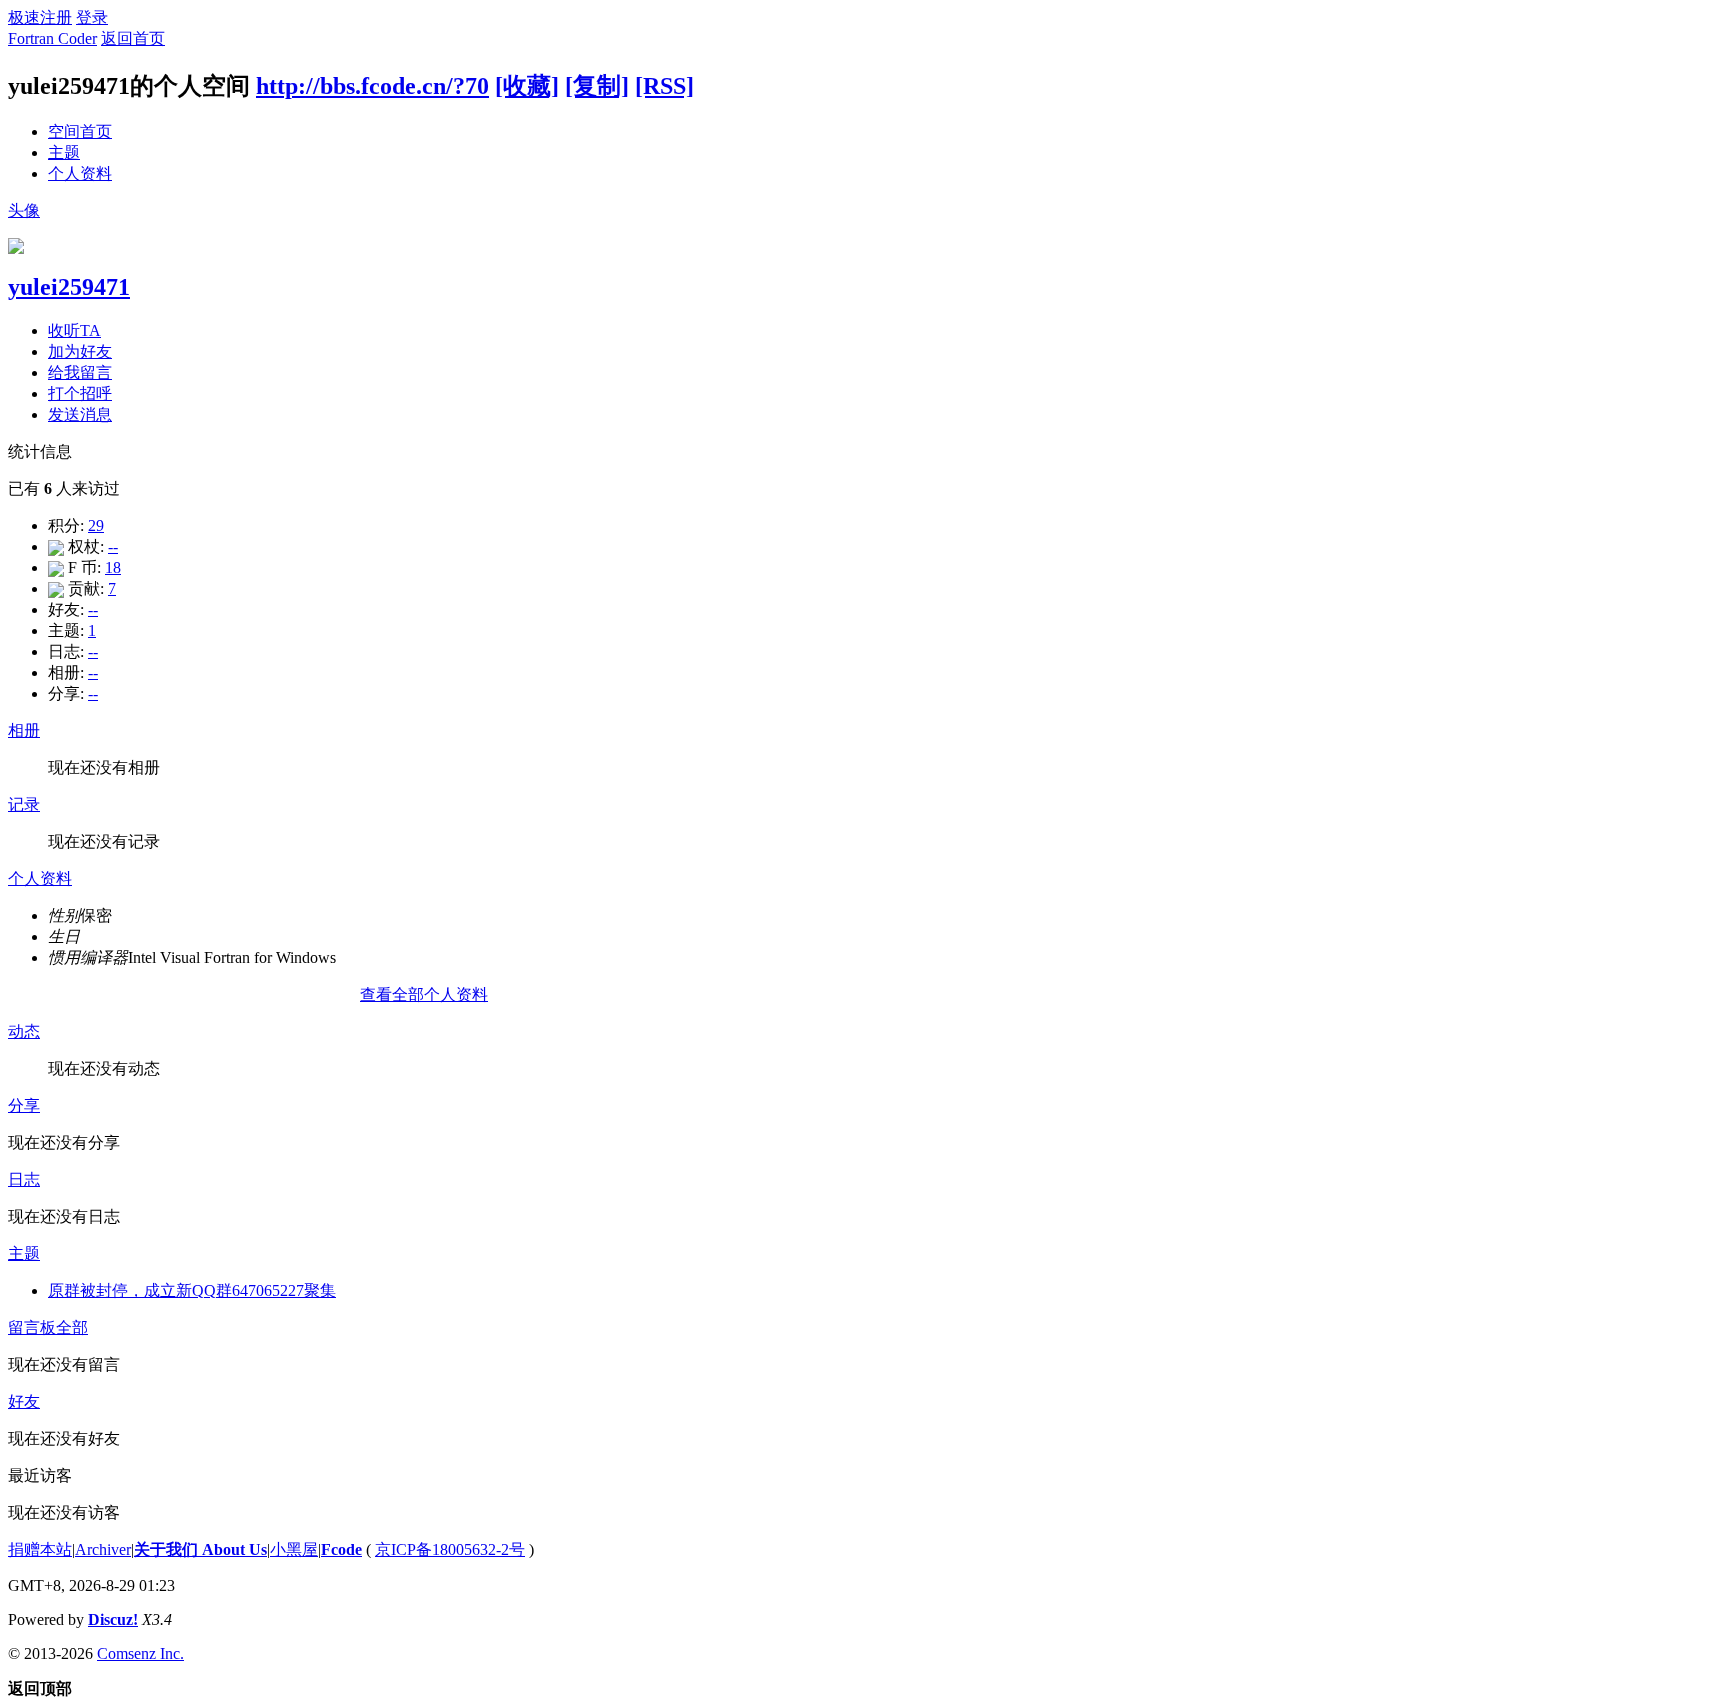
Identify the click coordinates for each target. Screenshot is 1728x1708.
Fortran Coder (52, 38)
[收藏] (527, 86)
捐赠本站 (40, 1549)
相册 (24, 730)
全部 (72, 1327)
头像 (24, 210)
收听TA (74, 330)
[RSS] (664, 86)
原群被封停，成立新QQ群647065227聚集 (192, 1290)
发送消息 (80, 414)
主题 (64, 152)
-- (113, 546)
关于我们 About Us (200, 1549)
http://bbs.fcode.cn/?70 (372, 86)
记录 (24, 804)
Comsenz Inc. (140, 1653)
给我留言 (80, 372)
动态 (24, 1031)
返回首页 (133, 38)
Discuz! (113, 1619)
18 (113, 567)
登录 (92, 17)
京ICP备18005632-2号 (450, 1549)
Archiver (103, 1549)
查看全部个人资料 (424, 994)
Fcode (341, 1549)
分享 (24, 1105)
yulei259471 (69, 287)
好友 (24, 1401)
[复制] (597, 86)
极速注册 (40, 17)
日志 (24, 1179)
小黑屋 (294, 1549)
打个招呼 (80, 393)
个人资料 (80, 173)
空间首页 (80, 131)
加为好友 (80, 351)
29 (96, 525)
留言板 (32, 1327)
